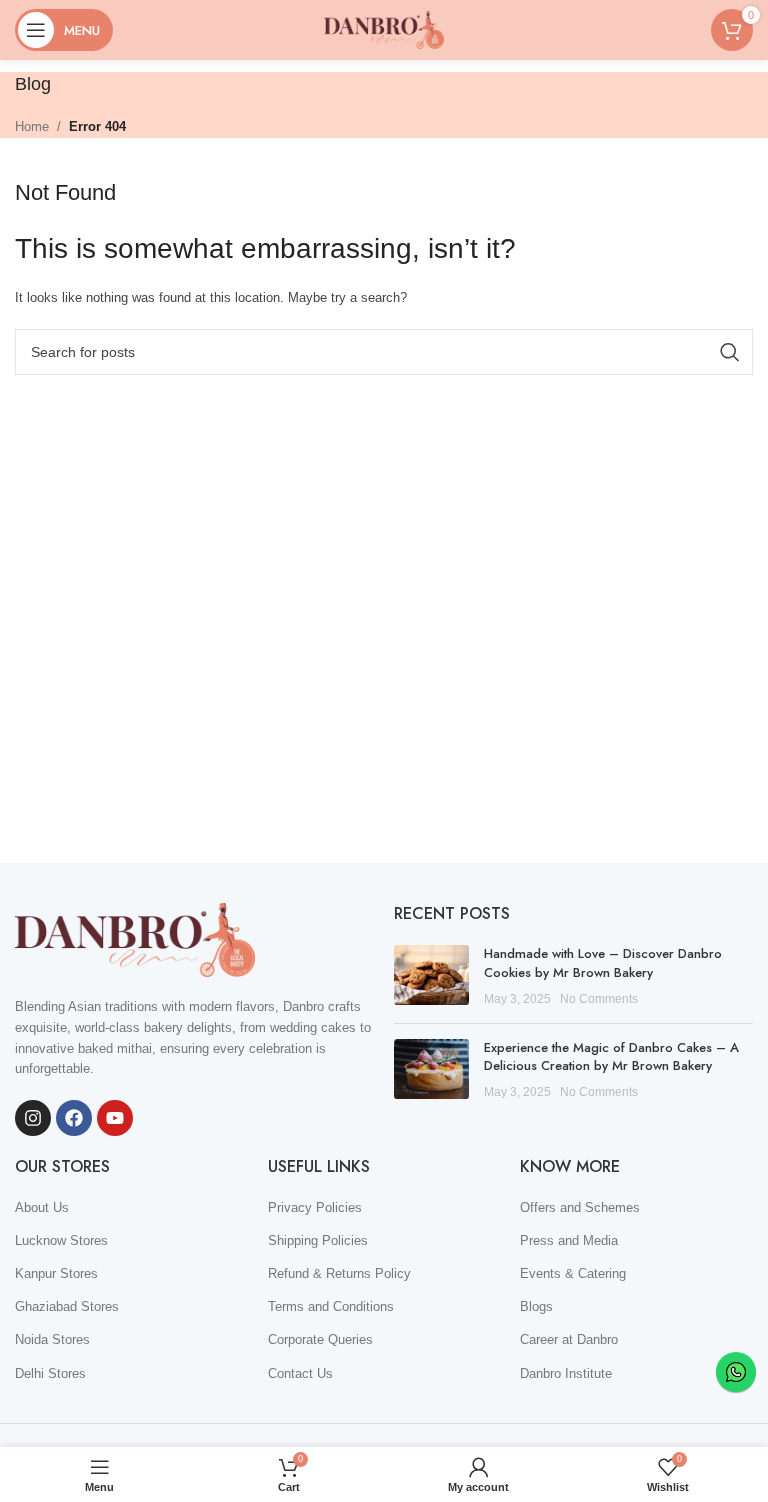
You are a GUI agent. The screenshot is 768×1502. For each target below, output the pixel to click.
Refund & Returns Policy (339, 1273)
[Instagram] (33, 1118)
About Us (42, 1207)
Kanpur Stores (56, 1273)
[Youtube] (115, 1118)
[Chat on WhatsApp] (736, 1372)
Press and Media (569, 1240)
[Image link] (135, 938)
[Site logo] (384, 28)
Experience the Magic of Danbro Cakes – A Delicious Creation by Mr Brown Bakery (611, 1056)
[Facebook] (74, 1118)
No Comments (599, 998)
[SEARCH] (730, 352)
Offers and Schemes (580, 1207)
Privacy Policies (315, 1207)
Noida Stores (52, 1339)
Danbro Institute (566, 1373)
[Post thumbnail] (431, 976)
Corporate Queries (320, 1339)
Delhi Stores (50, 1373)
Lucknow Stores (61, 1240)
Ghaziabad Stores (67, 1306)
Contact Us (300, 1373)
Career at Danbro (569, 1339)
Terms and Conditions (331, 1306)
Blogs (536, 1306)
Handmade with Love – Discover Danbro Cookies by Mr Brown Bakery (603, 962)
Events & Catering (573, 1273)
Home (32, 126)
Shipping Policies (318, 1240)
